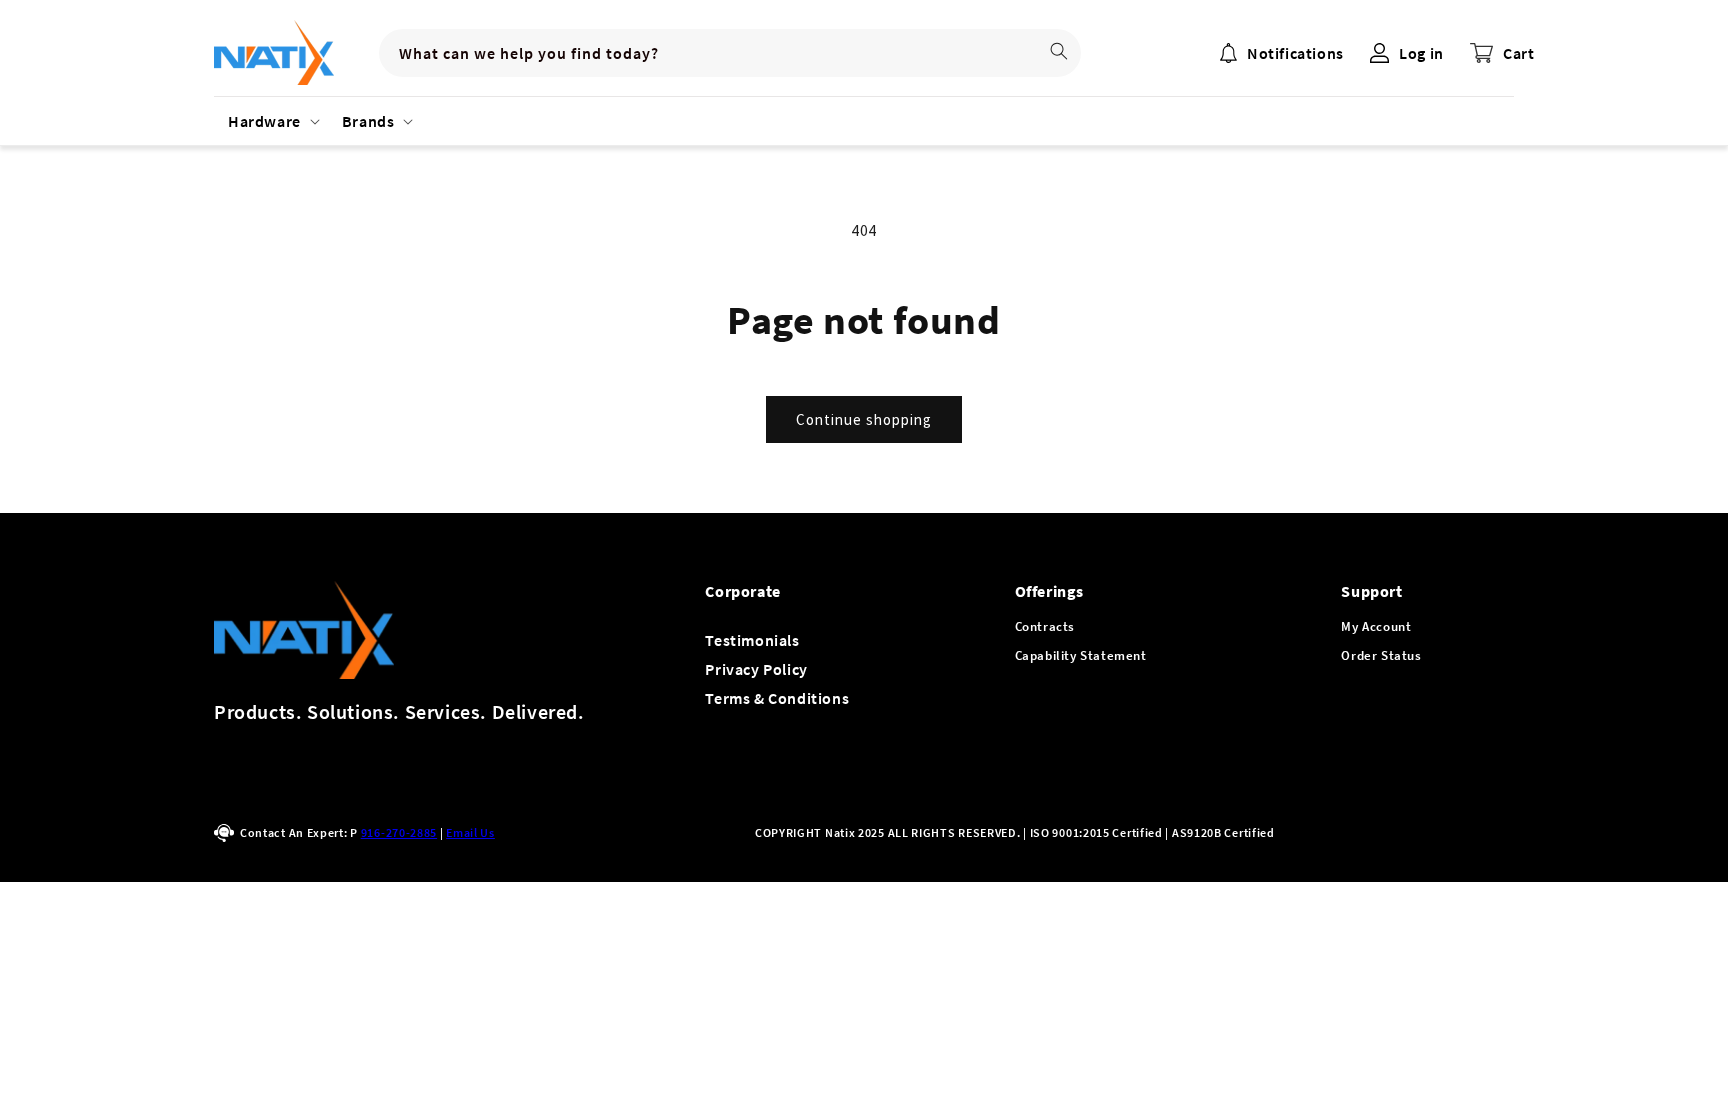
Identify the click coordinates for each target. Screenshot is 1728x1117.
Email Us (470, 832)
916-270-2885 (399, 832)
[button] (271, 121)
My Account (1376, 626)
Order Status (1381, 655)
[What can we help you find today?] (1059, 51)
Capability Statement (1081, 655)
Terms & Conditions (777, 698)
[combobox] (730, 53)
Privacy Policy (756, 669)
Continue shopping (864, 419)
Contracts (1045, 626)
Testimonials (752, 640)
